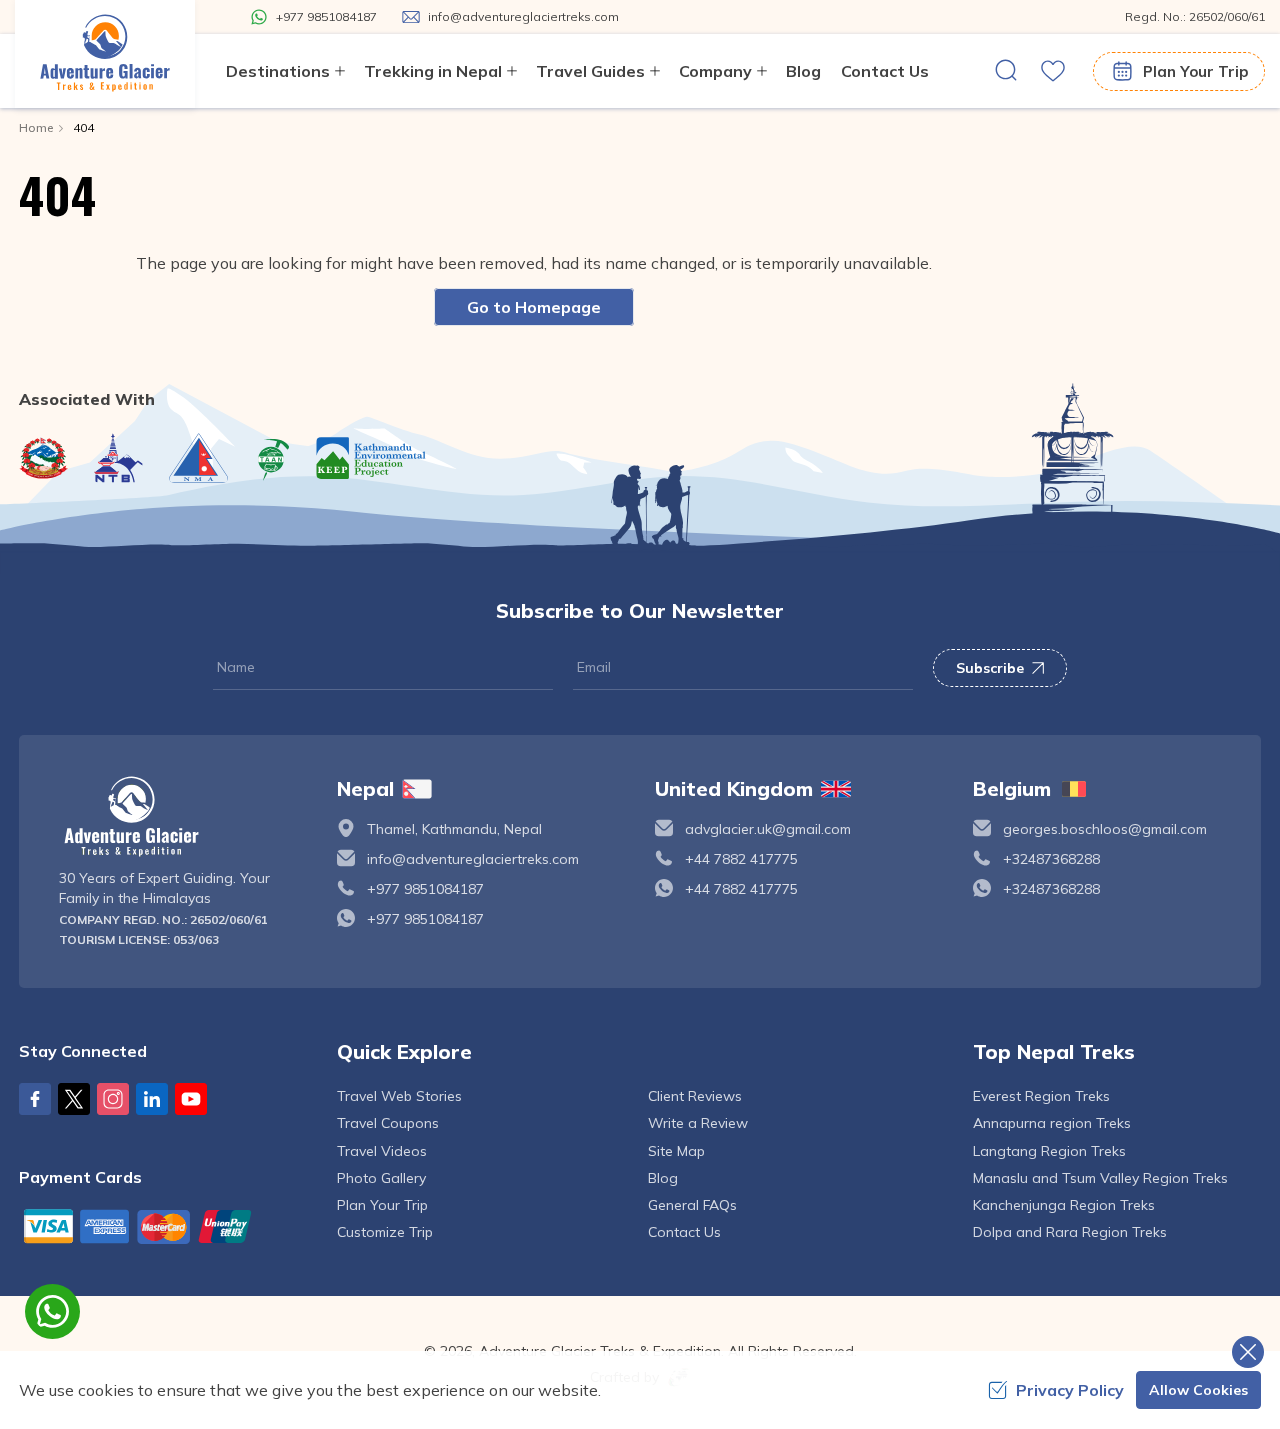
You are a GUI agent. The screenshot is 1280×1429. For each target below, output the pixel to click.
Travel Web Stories (399, 1096)
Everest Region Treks (1041, 1096)
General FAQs (692, 1205)
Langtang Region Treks (1049, 1151)
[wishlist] (1053, 71)
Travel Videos (382, 1151)
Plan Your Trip (1195, 71)
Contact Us (885, 71)
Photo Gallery (381, 1178)
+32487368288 (1051, 859)
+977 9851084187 (425, 889)
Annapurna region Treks (1052, 1123)
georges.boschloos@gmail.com (1105, 829)
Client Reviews (695, 1096)
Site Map (676, 1151)
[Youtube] (191, 1099)
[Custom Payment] (163, 1226)
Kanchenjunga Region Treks (1064, 1205)
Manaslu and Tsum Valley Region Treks (1100, 1178)
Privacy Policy (1070, 1390)
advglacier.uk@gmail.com (768, 829)
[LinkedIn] (152, 1099)
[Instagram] (113, 1099)
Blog (803, 71)
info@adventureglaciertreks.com (473, 859)
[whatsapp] (52, 1311)
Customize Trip (385, 1232)
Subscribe (990, 668)
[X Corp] (74, 1099)
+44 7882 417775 (741, 859)
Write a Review (698, 1123)
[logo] (183, 816)
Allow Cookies (1198, 1390)
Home (36, 127)
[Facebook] (35, 1099)
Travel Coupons (388, 1123)
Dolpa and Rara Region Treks (1070, 1232)
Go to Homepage (534, 307)
